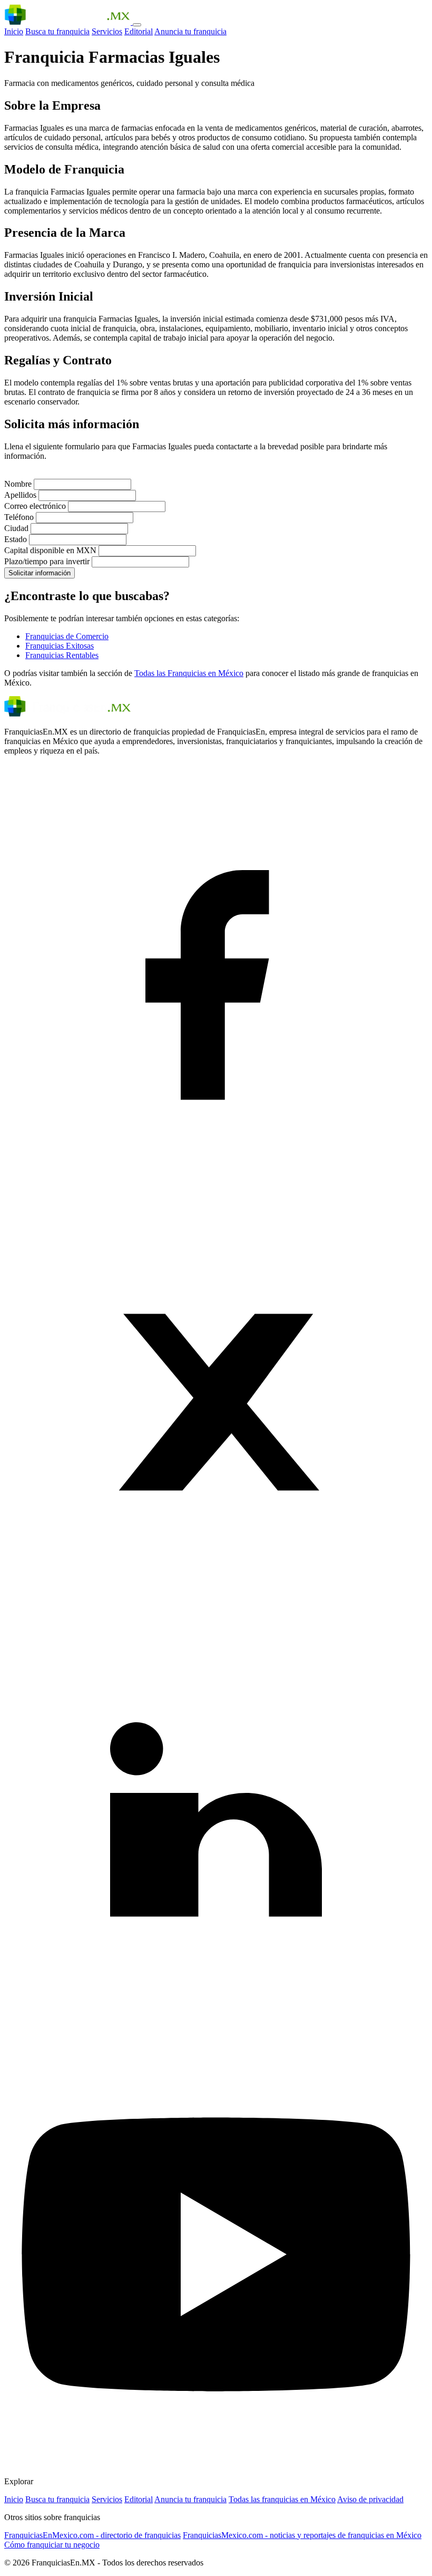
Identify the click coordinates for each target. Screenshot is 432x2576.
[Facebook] (216, 1185)
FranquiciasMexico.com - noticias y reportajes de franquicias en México (302, 2535)
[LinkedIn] (216, 2037)
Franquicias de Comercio (67, 636)
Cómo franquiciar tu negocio (52, 2545)
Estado (16, 539)
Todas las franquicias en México (282, 2499)
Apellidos (20, 495)
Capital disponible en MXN (50, 550)
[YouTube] (216, 2463)
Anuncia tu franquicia (190, 31)
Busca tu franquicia (57, 31)
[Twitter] (216, 1611)
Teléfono (19, 517)
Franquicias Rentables (62, 655)
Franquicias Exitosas (60, 646)
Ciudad (16, 528)
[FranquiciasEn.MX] (67, 714)
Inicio (14, 31)
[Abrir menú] (137, 25)
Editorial (139, 31)
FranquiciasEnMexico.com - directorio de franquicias (92, 2535)
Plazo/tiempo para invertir (47, 561)
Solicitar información (40, 573)
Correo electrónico (35, 506)
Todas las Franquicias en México (189, 673)
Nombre (18, 484)
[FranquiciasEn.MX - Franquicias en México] (68, 22)
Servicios (107, 31)
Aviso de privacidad (370, 2499)
